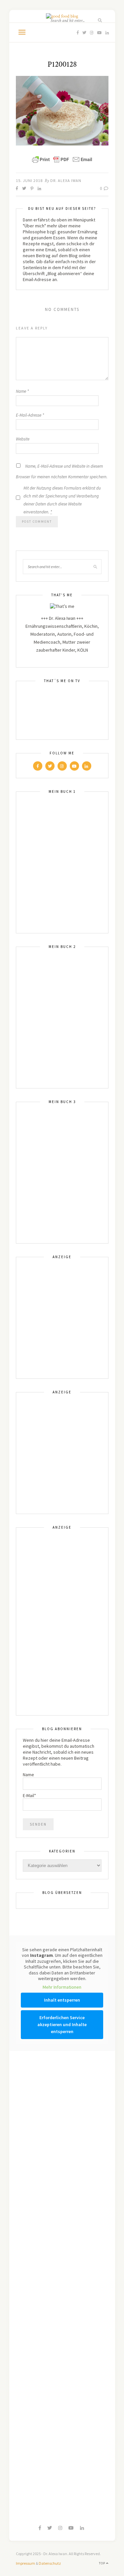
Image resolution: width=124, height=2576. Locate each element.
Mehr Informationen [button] (62, 1987)
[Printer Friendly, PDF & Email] (62, 159)
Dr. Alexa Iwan (66, 180)
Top (103, 2563)
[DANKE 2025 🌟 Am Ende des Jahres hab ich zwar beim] (89, 2138)
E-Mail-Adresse (30, 415)
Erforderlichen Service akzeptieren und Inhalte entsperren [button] (62, 2024)
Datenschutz (50, 2563)
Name (22, 391)
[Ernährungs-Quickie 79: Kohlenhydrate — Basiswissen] (36, 2082)
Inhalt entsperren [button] (62, 2000)
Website (23, 439)
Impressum (25, 2563)
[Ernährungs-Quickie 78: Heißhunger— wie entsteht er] (36, 2247)
